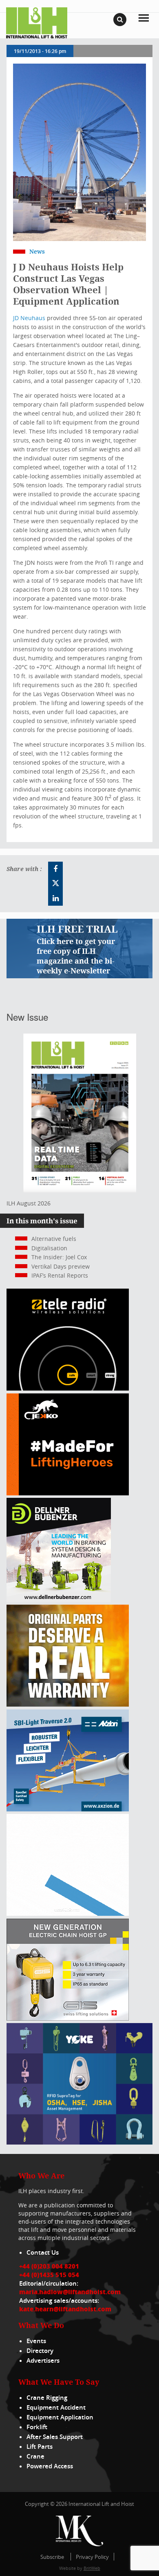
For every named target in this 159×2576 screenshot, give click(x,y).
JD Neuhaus (29, 318)
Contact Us (43, 2252)
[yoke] (79, 2142)
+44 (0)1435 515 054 (49, 2275)
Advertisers (43, 2360)
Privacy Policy (92, 2557)
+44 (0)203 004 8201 (49, 2266)
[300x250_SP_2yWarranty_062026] (68, 1704)
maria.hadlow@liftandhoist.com (70, 2292)
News (37, 251)
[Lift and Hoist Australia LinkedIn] (55, 898)
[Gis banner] (68, 2018)
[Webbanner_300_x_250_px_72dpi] (68, 1388)
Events (36, 2341)
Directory (40, 2351)
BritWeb (92, 2568)
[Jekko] (68, 1493)
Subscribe (52, 2557)
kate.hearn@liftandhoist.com (65, 2309)
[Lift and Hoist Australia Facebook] (55, 869)
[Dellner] (59, 1600)
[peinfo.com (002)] (68, 1914)
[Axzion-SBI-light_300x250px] (68, 1809)
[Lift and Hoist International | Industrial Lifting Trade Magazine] (37, 22)
